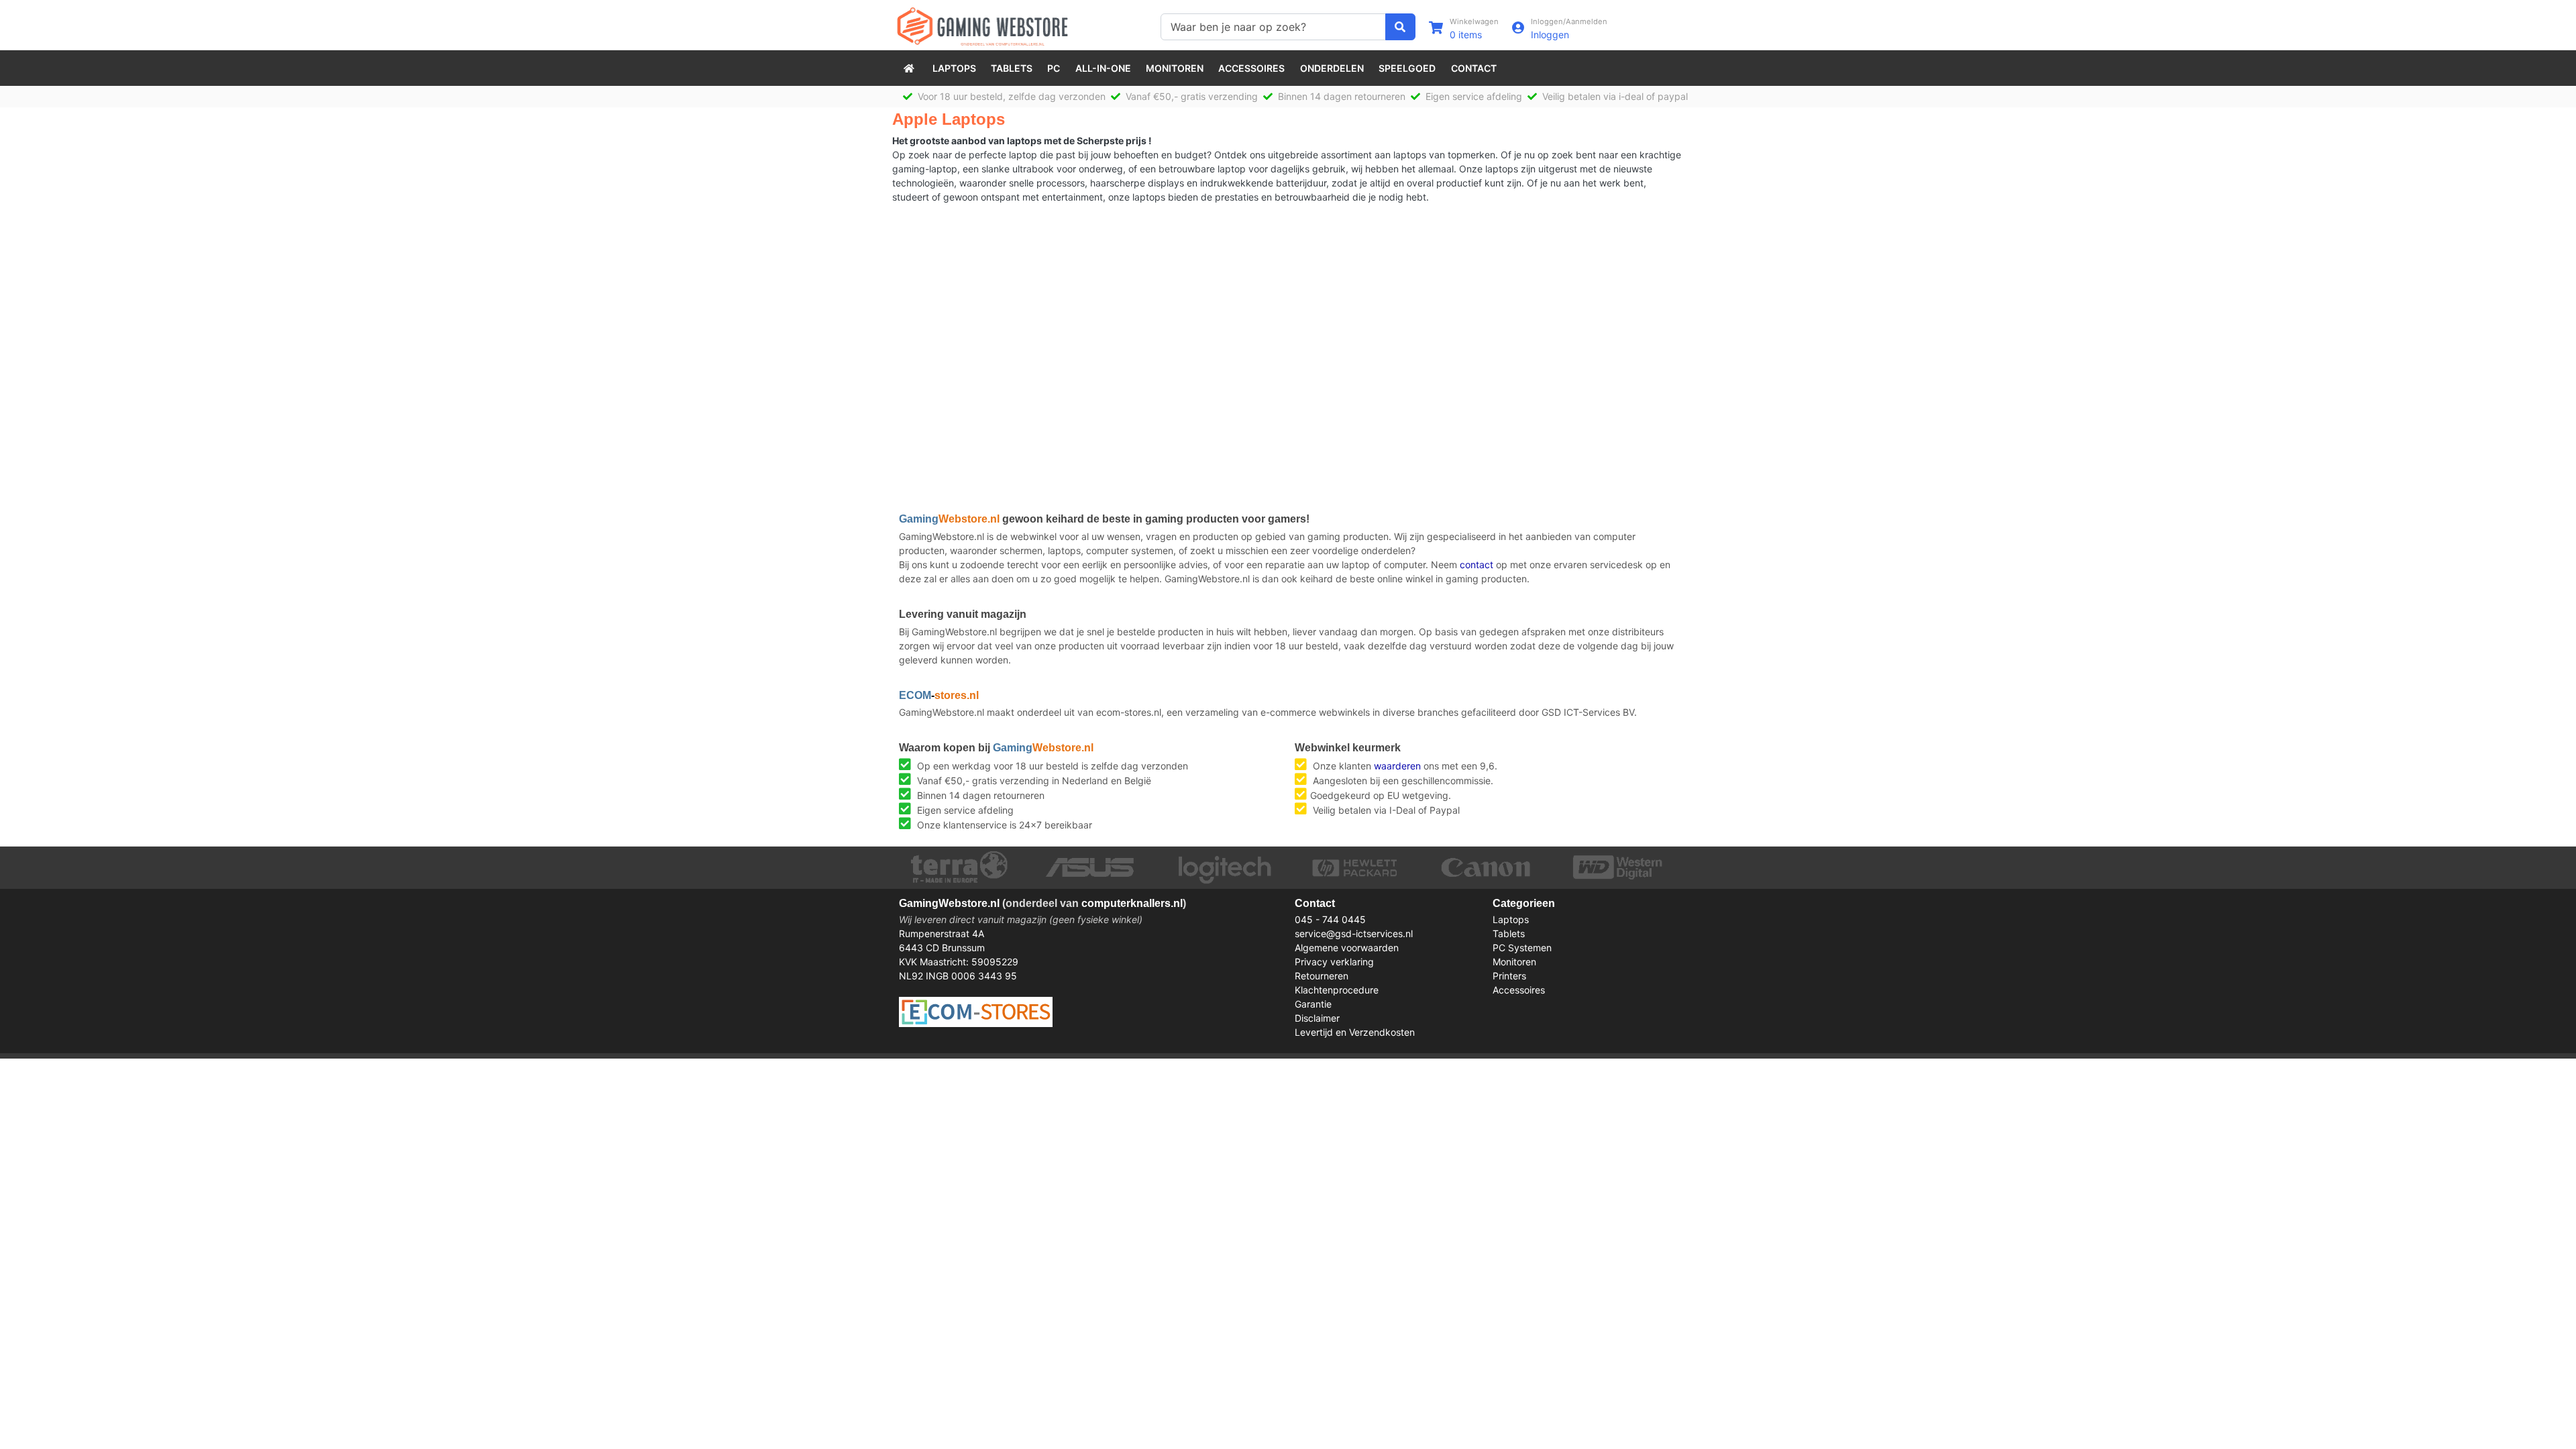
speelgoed (1407, 68)
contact (1477, 565)
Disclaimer (1317, 1018)
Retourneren (1322, 976)
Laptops (954, 68)
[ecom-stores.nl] (976, 1011)
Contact (1474, 68)
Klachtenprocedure (1337, 990)
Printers (1509, 976)
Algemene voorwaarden (1347, 948)
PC (1054, 68)
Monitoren (1175, 68)
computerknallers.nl (1132, 903)
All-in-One (1103, 68)
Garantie (1313, 1004)
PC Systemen (1522, 948)
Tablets (1012, 68)
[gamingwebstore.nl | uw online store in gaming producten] (910, 68)
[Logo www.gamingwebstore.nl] (982, 25)
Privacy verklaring (1334, 962)
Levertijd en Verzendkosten (1355, 1032)
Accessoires (1251, 68)
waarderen (1397, 766)
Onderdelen (1332, 68)
